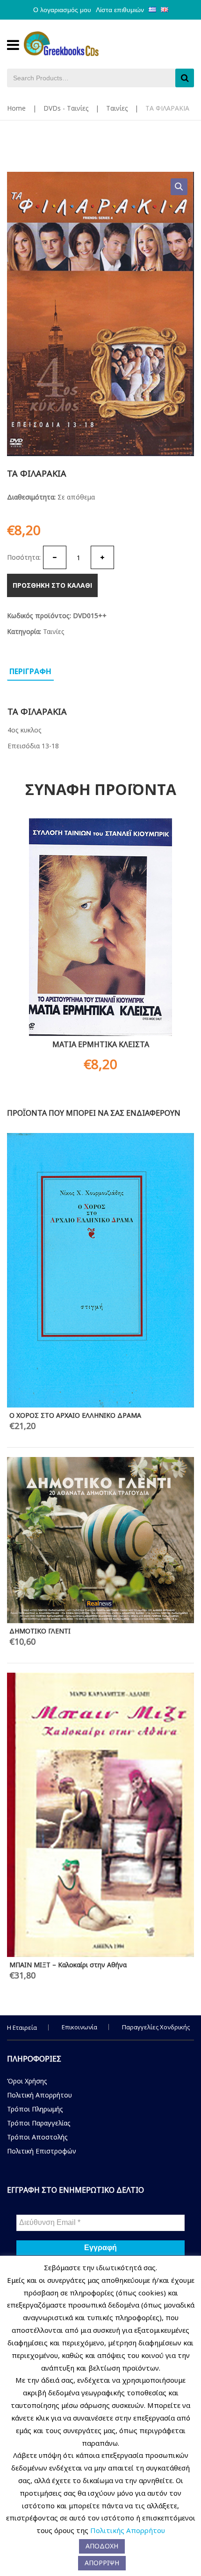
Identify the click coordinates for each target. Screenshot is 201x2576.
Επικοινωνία (79, 2027)
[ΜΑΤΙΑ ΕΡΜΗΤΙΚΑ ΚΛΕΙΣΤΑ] (100, 927)
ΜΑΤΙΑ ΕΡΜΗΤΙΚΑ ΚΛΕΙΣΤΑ (101, 1044)
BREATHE (24, 1424)
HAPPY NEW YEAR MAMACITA (56, 1141)
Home (16, 108)
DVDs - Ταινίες (66, 108)
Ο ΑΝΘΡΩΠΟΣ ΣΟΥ (40, 1190)
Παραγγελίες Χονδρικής (156, 2027)
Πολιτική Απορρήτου (39, 2095)
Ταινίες (117, 108)
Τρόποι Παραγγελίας (39, 2123)
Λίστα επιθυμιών (120, 10)
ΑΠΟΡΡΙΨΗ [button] (102, 2563)
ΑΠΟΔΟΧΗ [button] (102, 2546)
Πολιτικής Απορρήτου (128, 2530)
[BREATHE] (100, 1324)
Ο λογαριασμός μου (62, 10)
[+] (102, 557)
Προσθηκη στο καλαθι (52, 585)
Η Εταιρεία (22, 2027)
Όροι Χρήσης (27, 2081)
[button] (179, 187)
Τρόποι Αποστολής (37, 2137)
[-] (55, 557)
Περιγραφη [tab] (30, 671)
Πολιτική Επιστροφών (42, 2151)
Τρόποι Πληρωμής (35, 2109)
